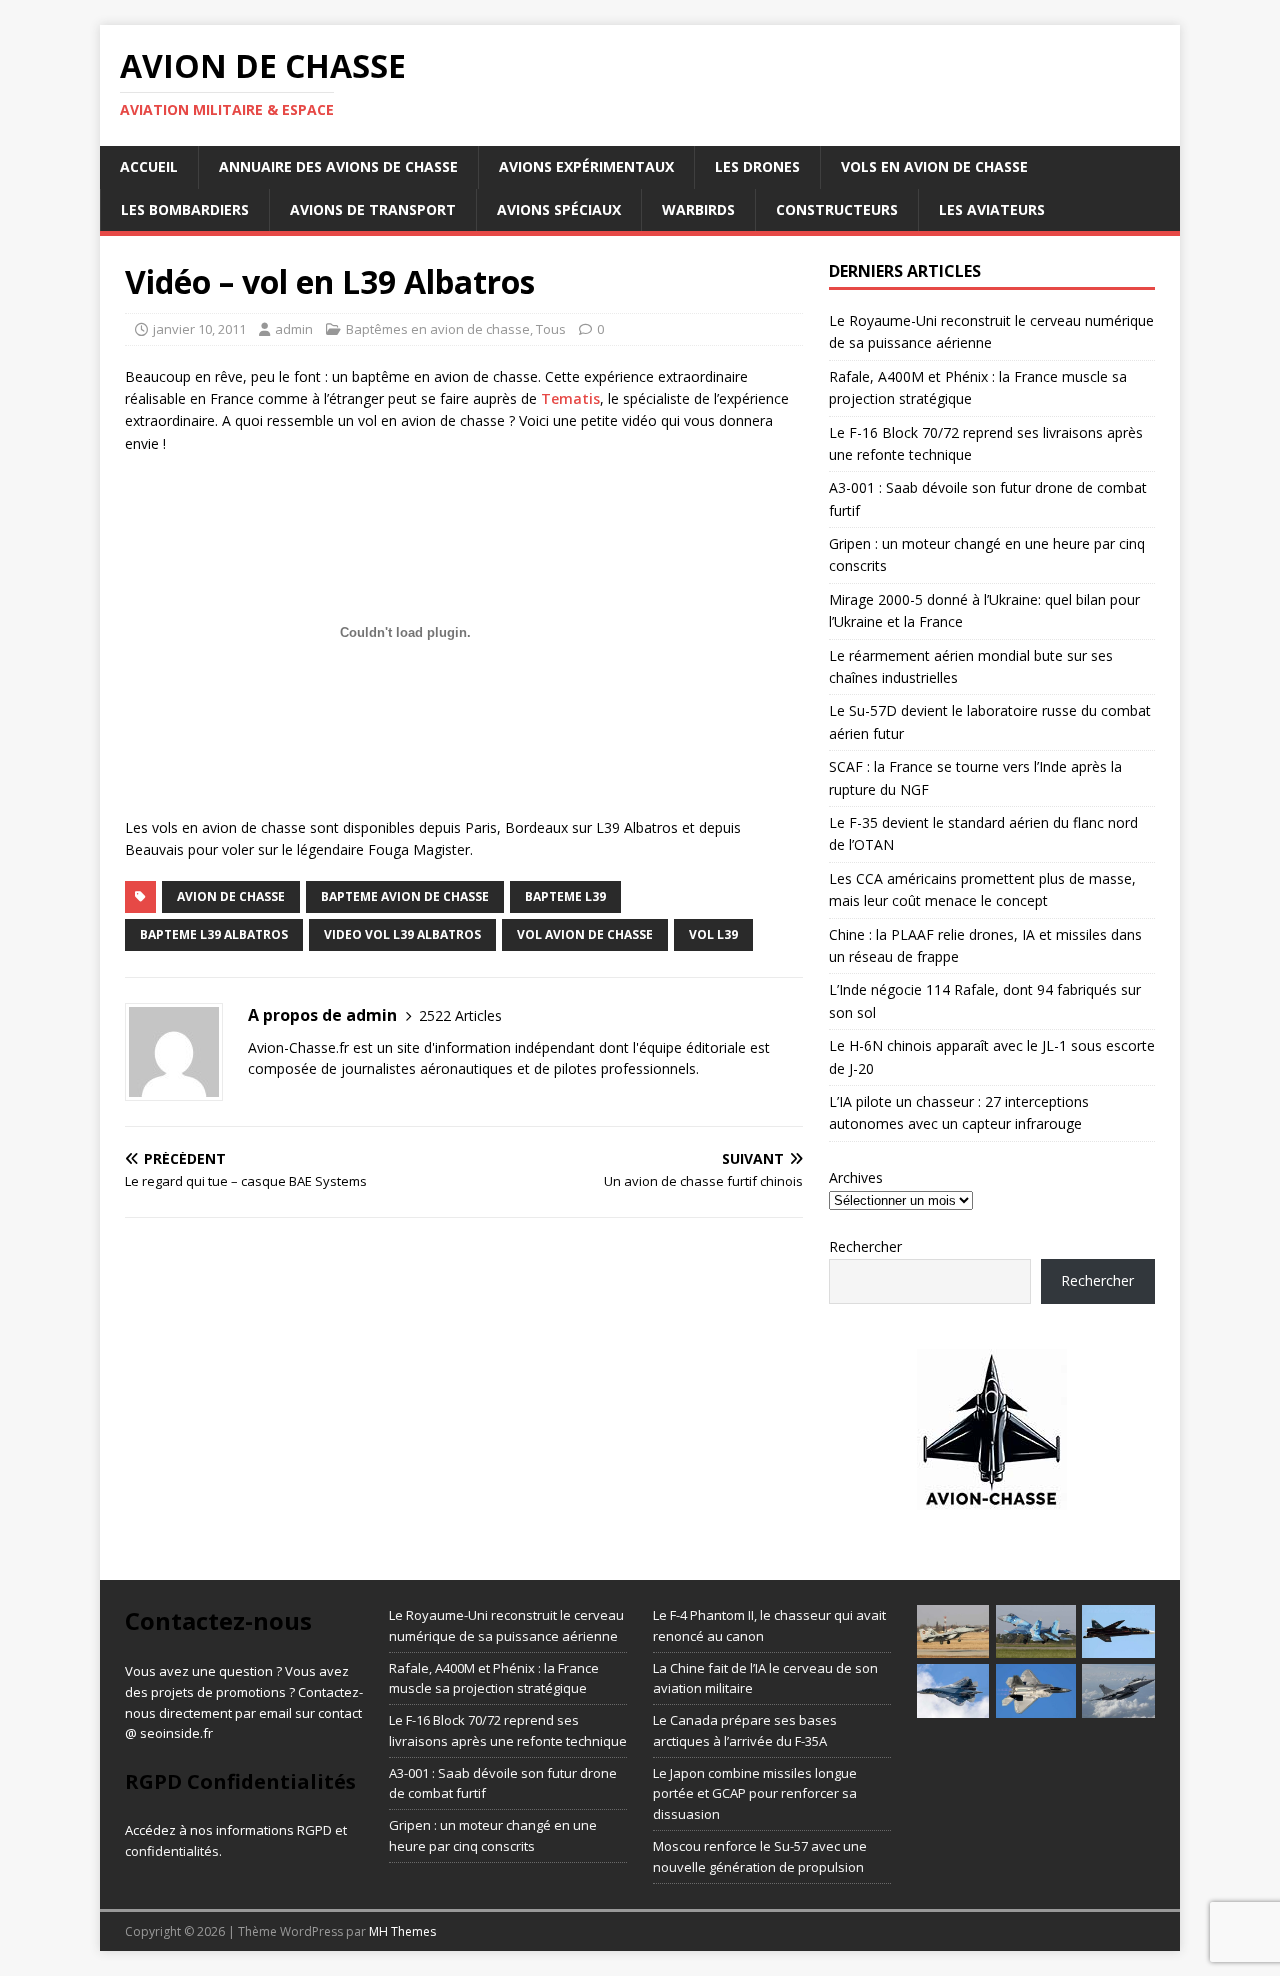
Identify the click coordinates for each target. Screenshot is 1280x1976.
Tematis (570, 398)
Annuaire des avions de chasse (338, 166)
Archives (856, 1177)
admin (294, 329)
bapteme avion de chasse (405, 896)
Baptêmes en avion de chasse (438, 329)
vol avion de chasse (585, 934)
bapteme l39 (565, 896)
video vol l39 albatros (402, 934)
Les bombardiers (185, 209)
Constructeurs (837, 209)
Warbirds (698, 209)
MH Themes (402, 1931)
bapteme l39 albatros (214, 934)
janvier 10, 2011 (199, 329)
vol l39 (713, 934)
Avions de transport (373, 209)
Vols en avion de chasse (934, 166)
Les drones (757, 166)
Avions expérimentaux (586, 166)
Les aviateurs (992, 209)
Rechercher (865, 1246)
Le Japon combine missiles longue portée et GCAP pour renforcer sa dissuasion (755, 1794)
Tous (551, 329)
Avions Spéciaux (559, 209)
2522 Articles (460, 1015)
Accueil (149, 166)
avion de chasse (231, 896)
